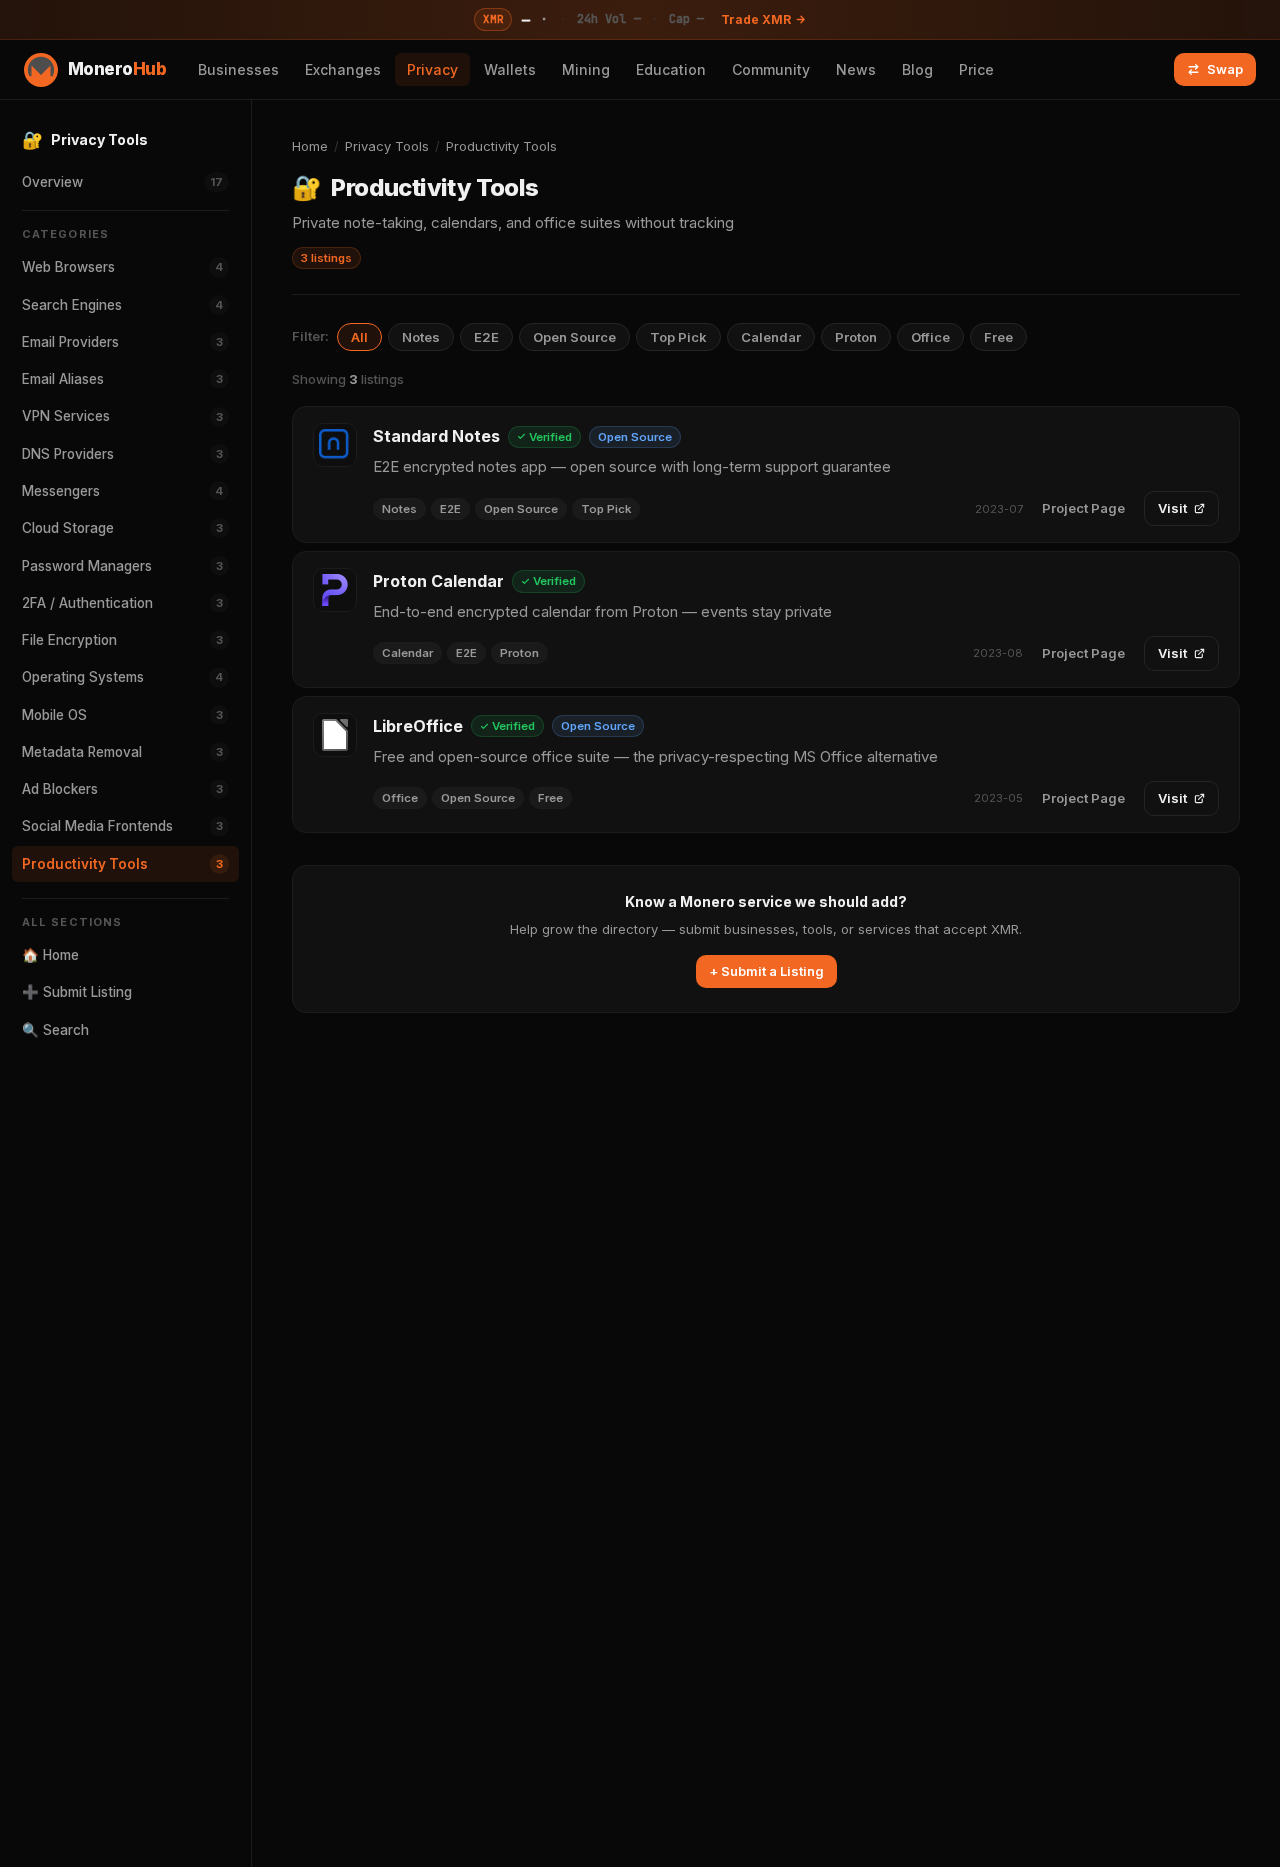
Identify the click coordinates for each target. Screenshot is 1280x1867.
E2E (486, 337)
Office (930, 337)
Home (310, 146)
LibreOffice (418, 726)
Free (998, 337)
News (856, 69)
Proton (856, 337)
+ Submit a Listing (766, 971)
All (359, 337)
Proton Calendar (438, 581)
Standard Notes (436, 436)
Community (771, 69)
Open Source (574, 337)
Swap (1225, 69)
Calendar (771, 337)
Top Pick (678, 337)
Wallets (510, 69)
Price (976, 69)
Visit (1172, 508)
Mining (586, 69)
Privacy (432, 69)
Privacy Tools (387, 146)
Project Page (1083, 508)
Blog (917, 69)
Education (671, 69)
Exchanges (343, 69)
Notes (421, 337)
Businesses (238, 69)
